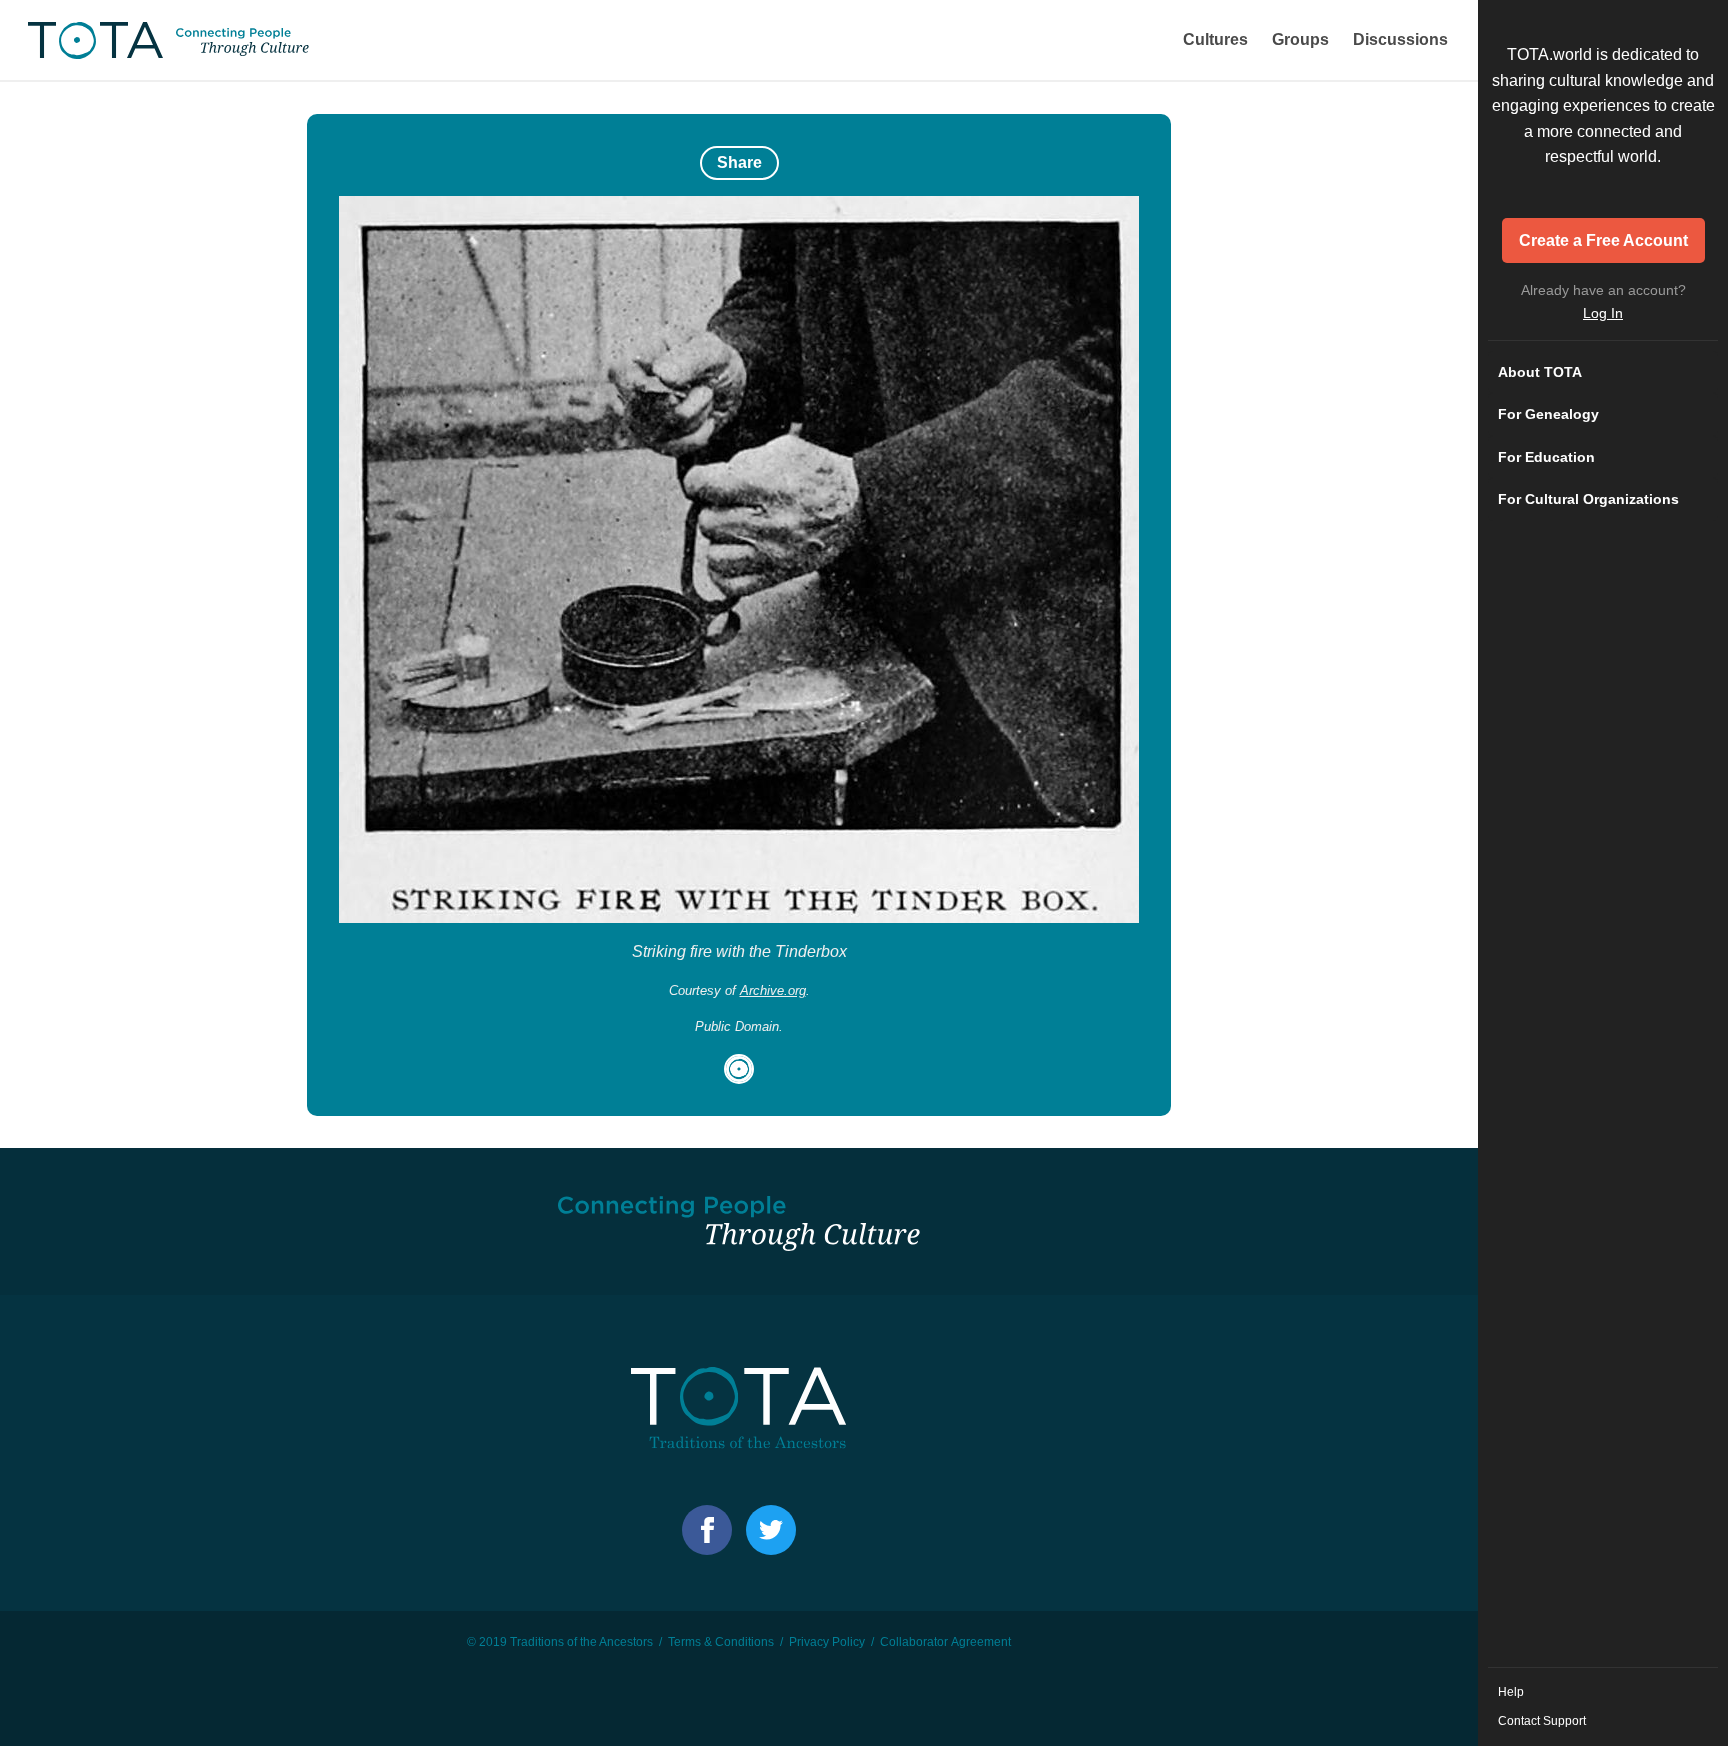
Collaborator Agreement (945, 1642)
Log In (1603, 313)
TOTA (170, 40)
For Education (1546, 457)
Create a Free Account (1603, 240)
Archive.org (773, 990)
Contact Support (1542, 1721)
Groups (1300, 39)
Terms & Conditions (721, 1642)
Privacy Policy (827, 1642)
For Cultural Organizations (1588, 499)
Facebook (707, 1530)
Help (1511, 1692)
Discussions (1400, 39)
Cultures (1215, 39)
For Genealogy (1548, 414)
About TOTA (1540, 372)
